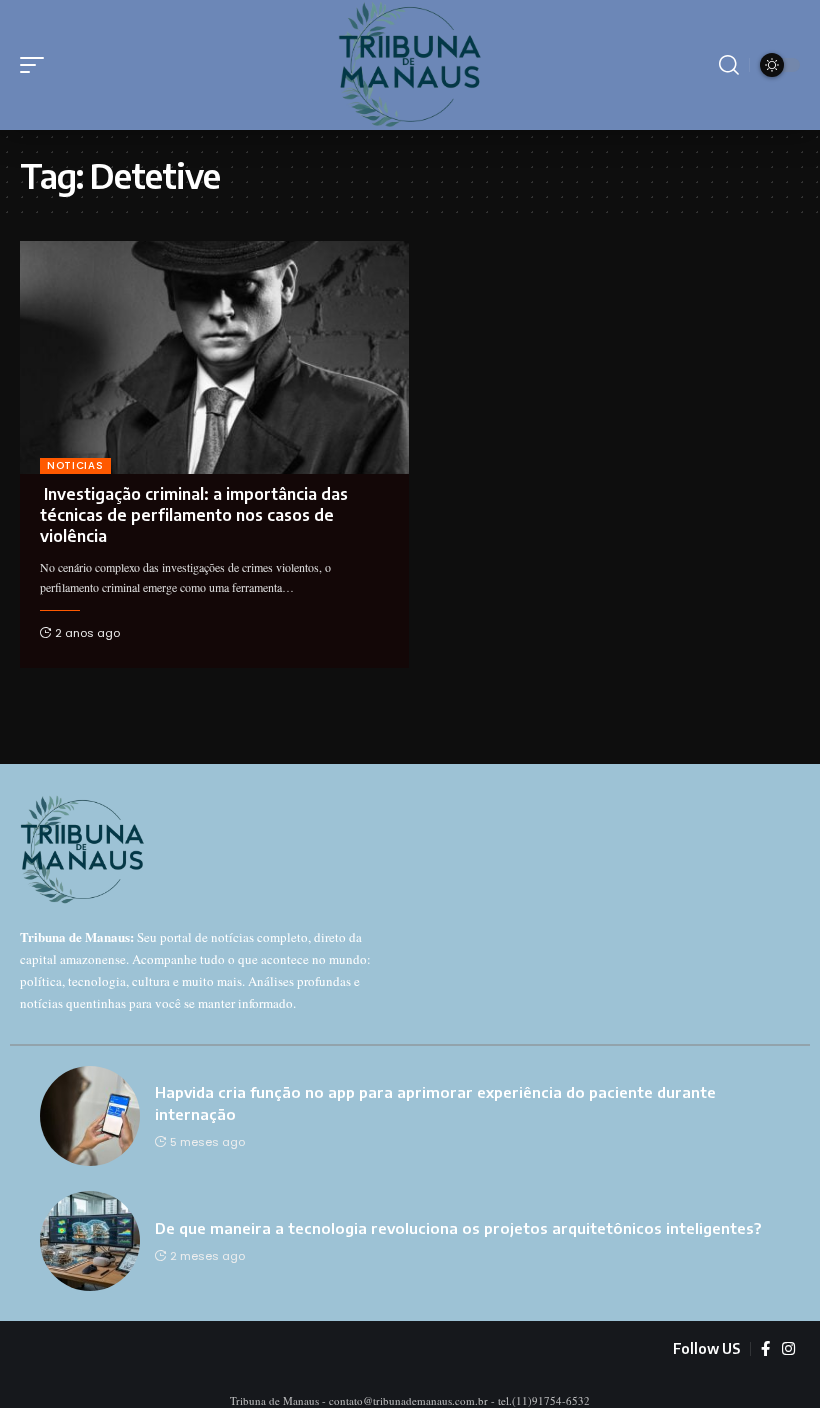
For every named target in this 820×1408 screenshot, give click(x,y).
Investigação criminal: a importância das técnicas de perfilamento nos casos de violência (194, 515)
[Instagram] (788, 1349)
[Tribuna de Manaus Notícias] (410, 65)
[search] (729, 65)
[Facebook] (765, 1349)
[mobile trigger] (37, 65)
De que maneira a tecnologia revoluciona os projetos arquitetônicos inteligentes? (458, 1228)
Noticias (75, 465)
